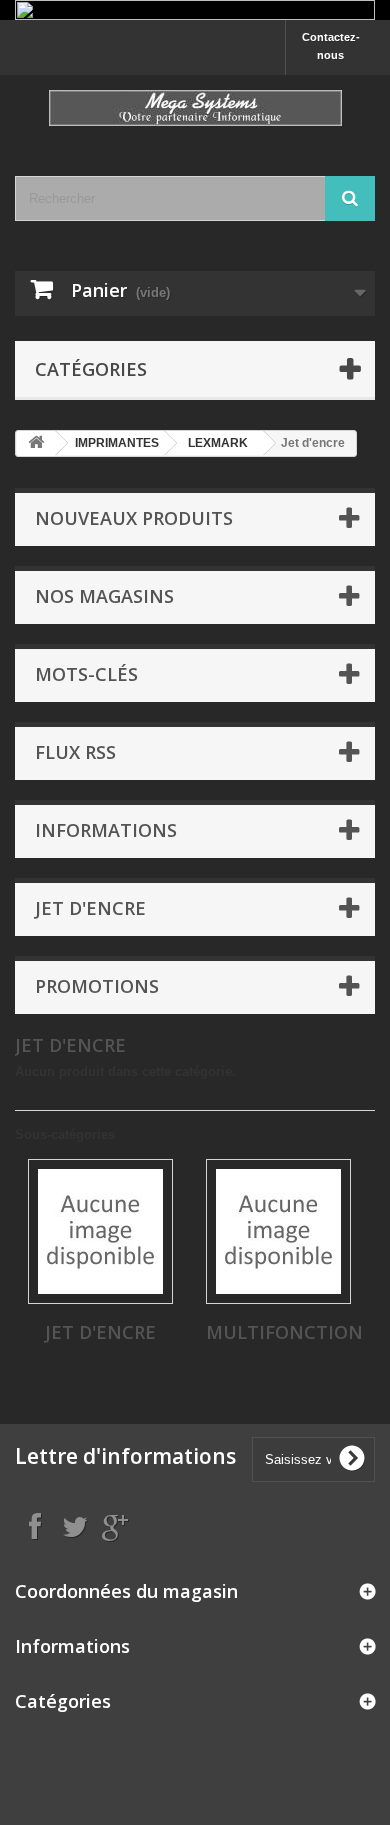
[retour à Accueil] (36, 443)
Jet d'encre (100, 1332)
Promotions (97, 986)
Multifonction (284, 1332)
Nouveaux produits (134, 518)
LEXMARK (218, 443)
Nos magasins (104, 596)
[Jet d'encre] (100, 1231)
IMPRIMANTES (117, 443)
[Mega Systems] (195, 108)
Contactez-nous (331, 46)
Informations (106, 830)
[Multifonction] (278, 1231)
